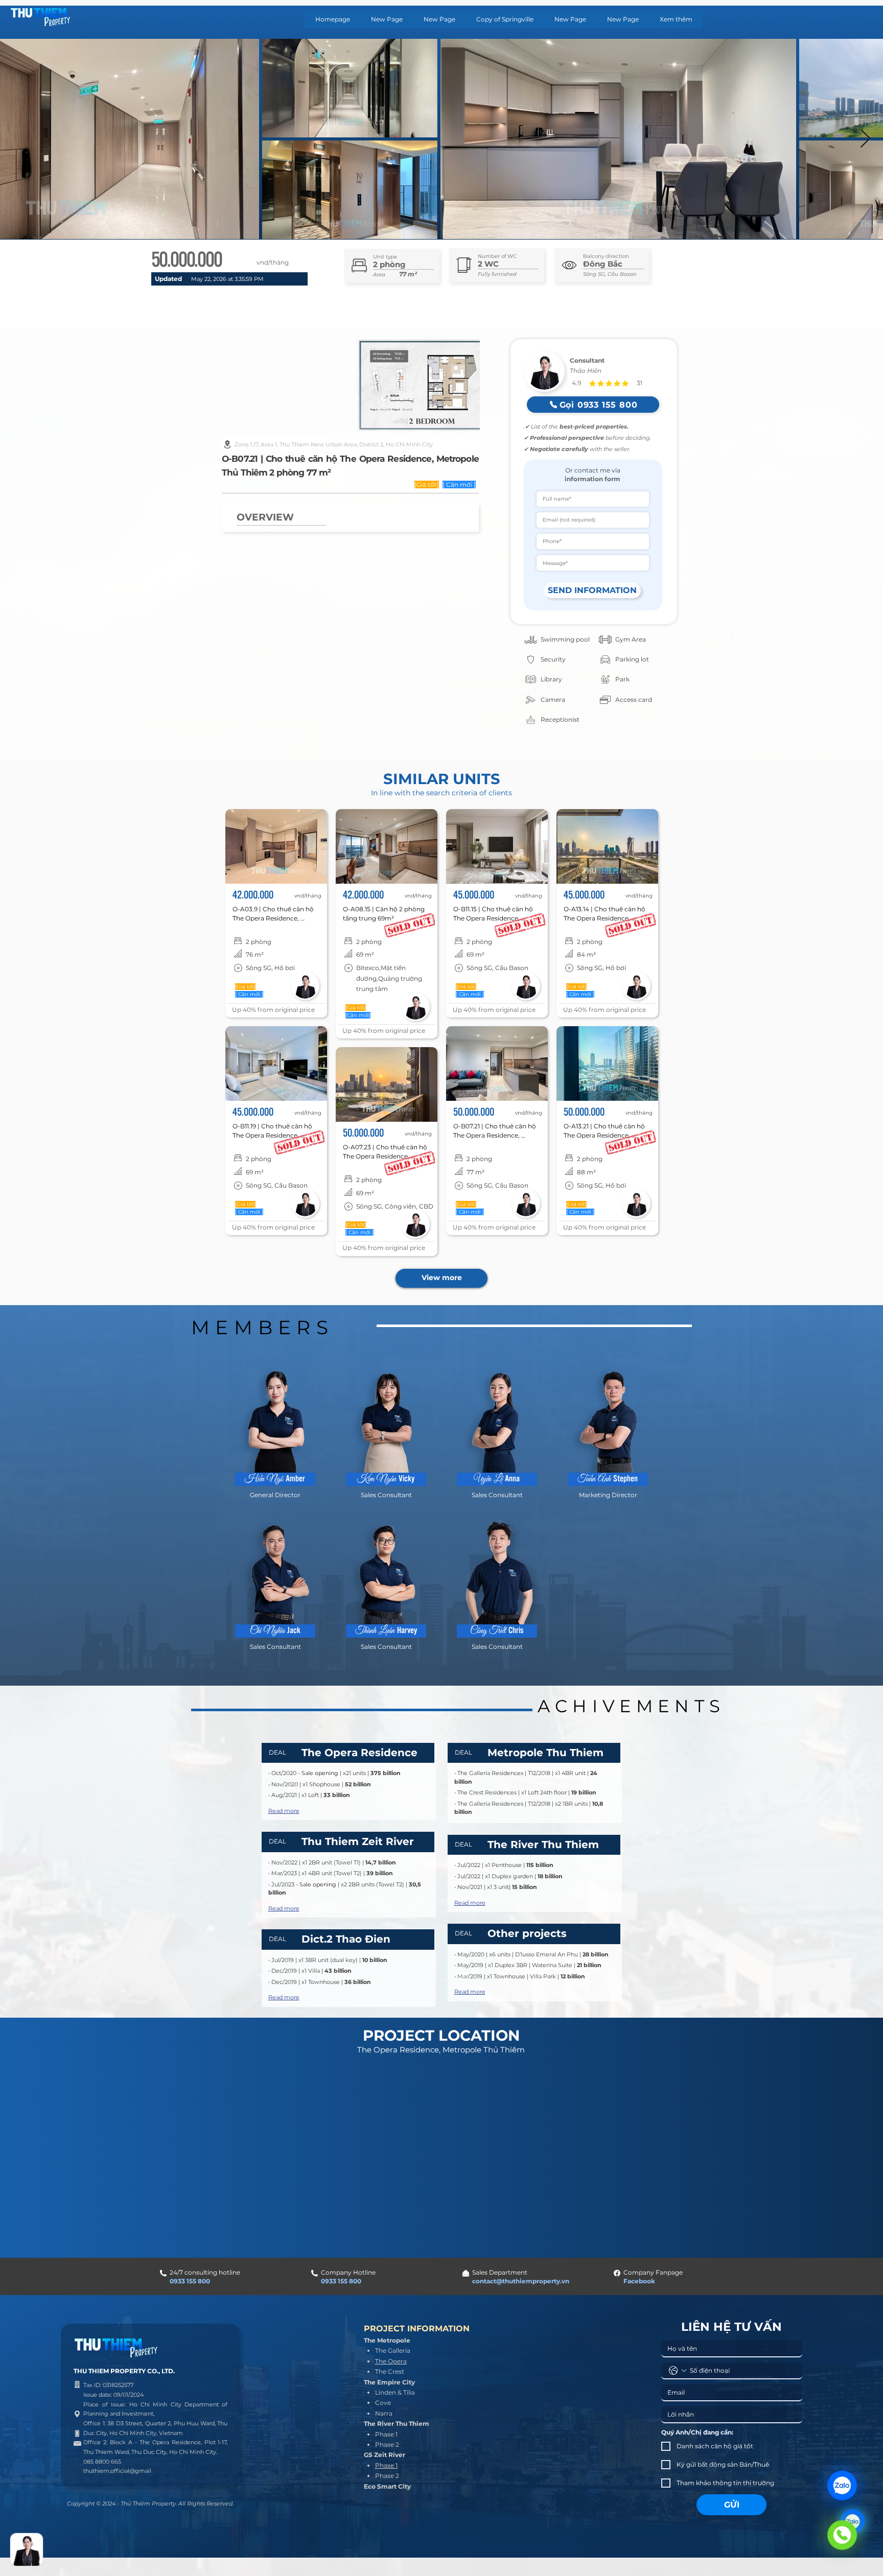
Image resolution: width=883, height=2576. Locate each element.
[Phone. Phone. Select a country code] (678, 2371)
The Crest (390, 2371)
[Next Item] (865, 139)
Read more (284, 1811)
